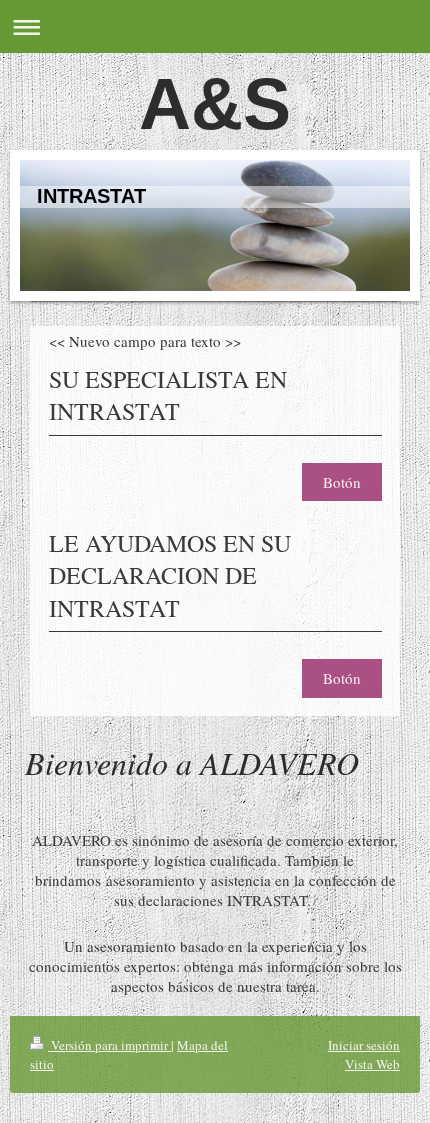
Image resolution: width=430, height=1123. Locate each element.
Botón (342, 482)
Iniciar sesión (364, 1045)
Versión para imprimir (109, 1045)
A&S (215, 104)
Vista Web (372, 1064)
